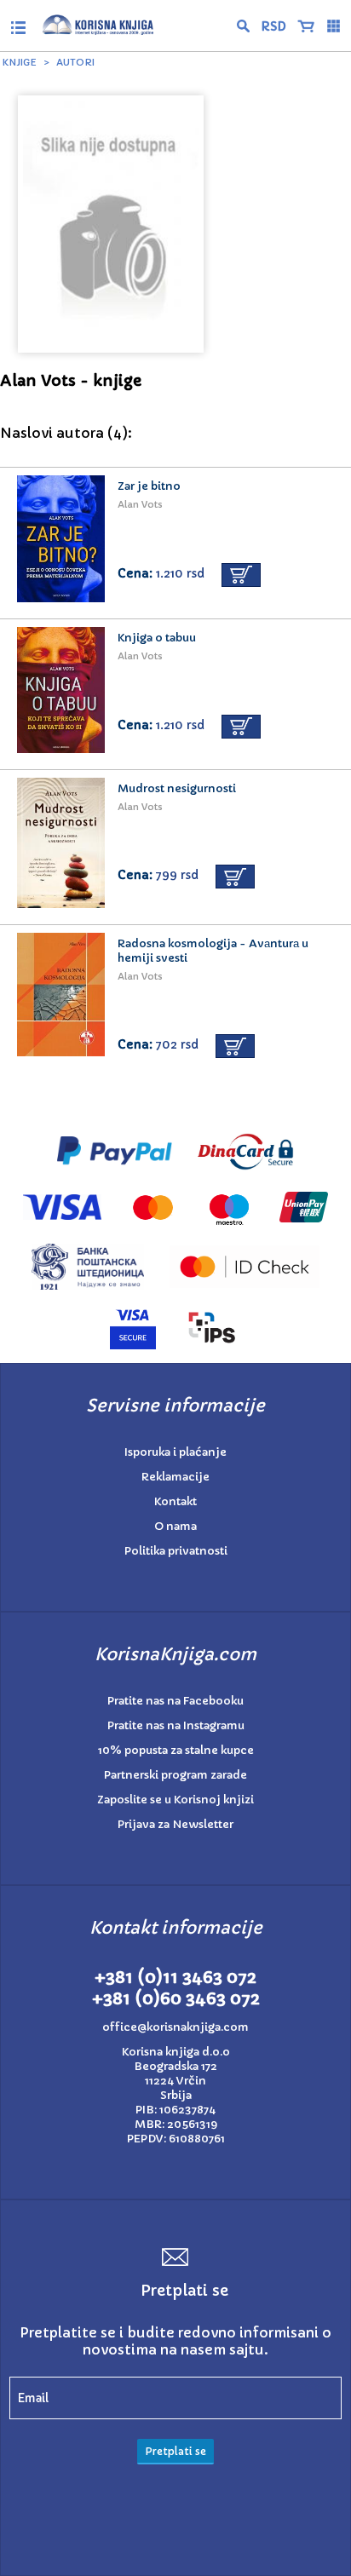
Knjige (20, 62)
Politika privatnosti (176, 1551)
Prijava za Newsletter (175, 1824)
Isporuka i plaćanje (175, 1452)
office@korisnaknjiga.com (175, 2027)
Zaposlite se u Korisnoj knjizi (175, 1800)
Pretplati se (175, 2451)
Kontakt (175, 1501)
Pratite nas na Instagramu (176, 1725)
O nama (175, 1526)
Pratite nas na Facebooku (175, 1701)
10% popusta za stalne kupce (176, 1750)
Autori (75, 62)
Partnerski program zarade (175, 1775)
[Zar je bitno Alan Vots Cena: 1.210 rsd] (175, 463)
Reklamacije (175, 1477)
